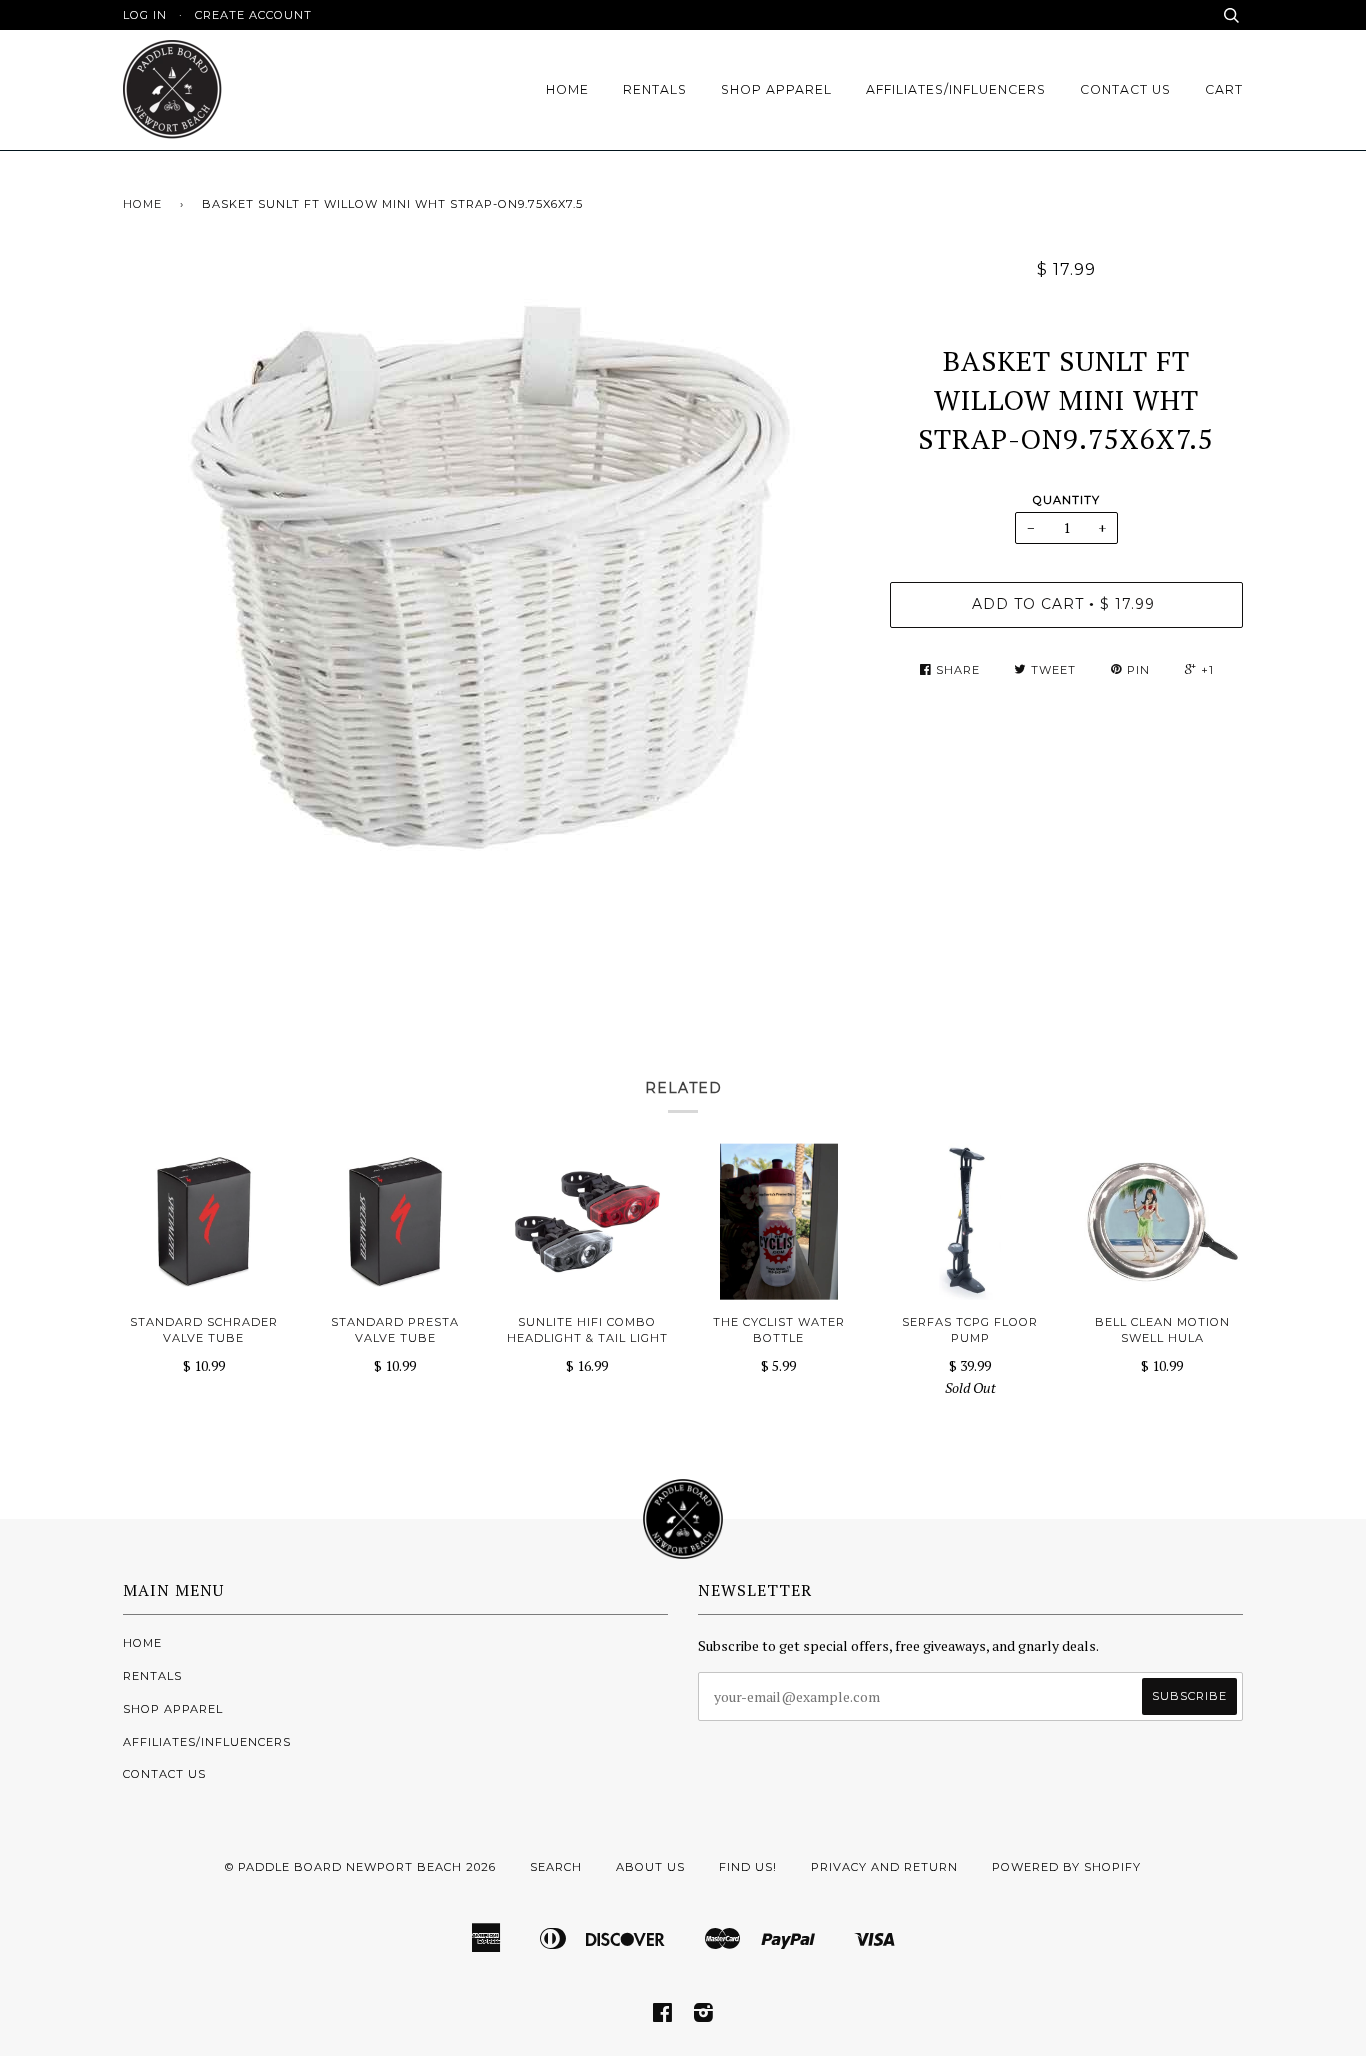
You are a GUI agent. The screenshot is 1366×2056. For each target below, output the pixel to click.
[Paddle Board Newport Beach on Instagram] (704, 2016)
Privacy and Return (884, 1867)
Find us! (748, 1867)
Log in (145, 15)
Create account (253, 15)
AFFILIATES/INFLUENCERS (956, 89)
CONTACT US (1125, 89)
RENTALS (655, 89)
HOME (567, 89)
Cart (1224, 89)
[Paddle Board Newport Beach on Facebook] (663, 2016)
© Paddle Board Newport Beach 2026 (360, 1867)
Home (142, 204)
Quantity (1066, 500)
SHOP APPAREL (776, 89)
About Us (650, 1867)
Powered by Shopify (1066, 1867)
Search (556, 1867)
